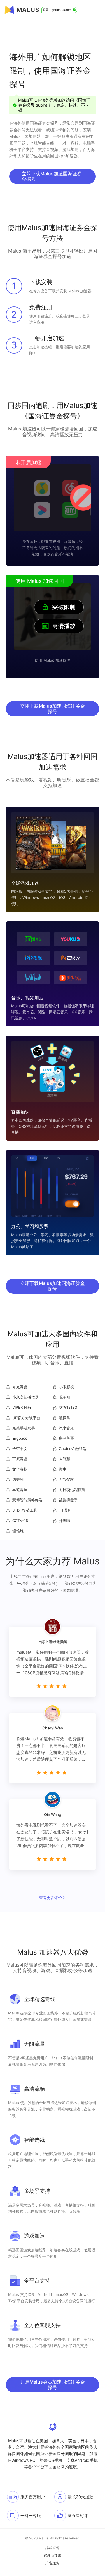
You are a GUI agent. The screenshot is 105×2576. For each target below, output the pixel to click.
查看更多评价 (50, 1898)
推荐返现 (52, 2548)
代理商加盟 (52, 2556)
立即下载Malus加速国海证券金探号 (52, 176)
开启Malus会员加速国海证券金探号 (52, 2385)
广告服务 (52, 2563)
